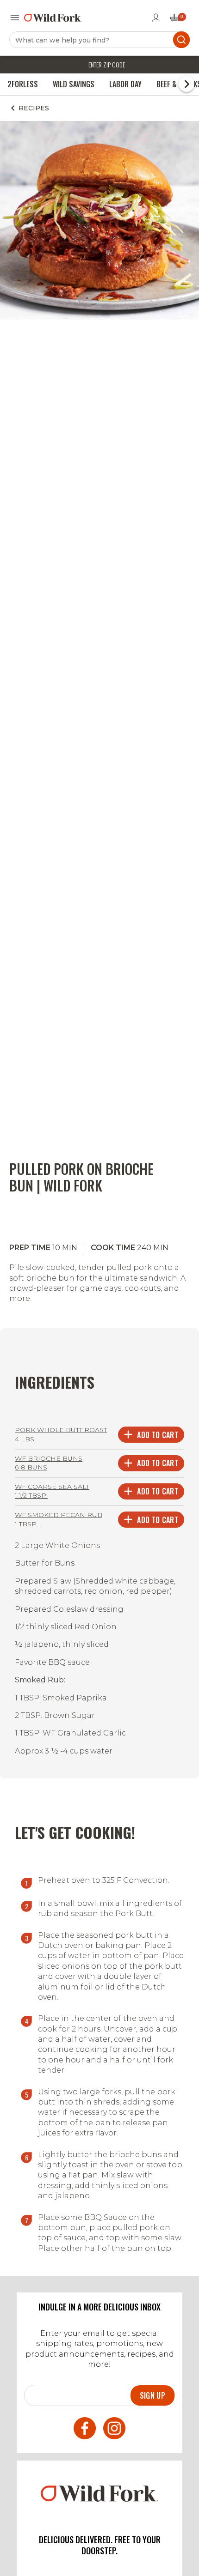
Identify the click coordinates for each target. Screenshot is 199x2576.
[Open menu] (15, 18)
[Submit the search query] (181, 40)
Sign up (152, 2395)
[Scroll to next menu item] (187, 84)
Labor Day (125, 84)
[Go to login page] (156, 18)
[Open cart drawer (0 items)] (177, 20)
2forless (23, 84)
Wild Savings (74, 84)
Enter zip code (107, 64)
